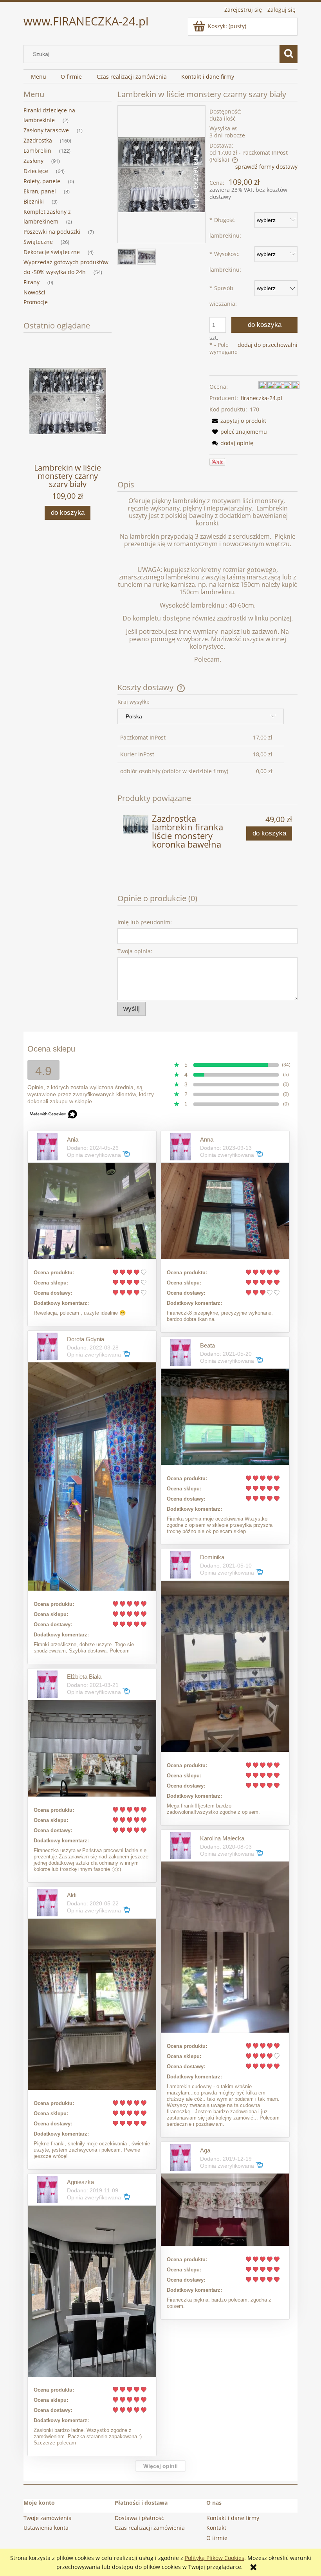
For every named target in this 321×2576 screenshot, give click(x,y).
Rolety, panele (42, 181)
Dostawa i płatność (139, 2518)
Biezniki (34, 201)
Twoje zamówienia (48, 2518)
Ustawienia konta (46, 2528)
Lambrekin (37, 151)
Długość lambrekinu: (225, 228)
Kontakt (216, 2528)
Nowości (34, 292)
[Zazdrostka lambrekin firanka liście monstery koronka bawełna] (135, 824)
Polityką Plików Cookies (215, 2558)
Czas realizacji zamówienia (150, 2528)
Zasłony (33, 161)
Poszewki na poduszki (52, 232)
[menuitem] (38, 77)
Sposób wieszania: (223, 296)
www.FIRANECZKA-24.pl (86, 21)
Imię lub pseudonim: (145, 922)
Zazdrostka (38, 140)
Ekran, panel (40, 191)
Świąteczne (38, 242)
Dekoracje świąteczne (52, 252)
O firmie (217, 2538)
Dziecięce (36, 171)
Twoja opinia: (135, 951)
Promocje (36, 302)
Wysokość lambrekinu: (225, 262)
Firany (32, 282)
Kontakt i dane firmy (233, 2518)
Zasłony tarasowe (46, 130)
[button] (238, 421)
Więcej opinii (160, 2466)
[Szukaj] (289, 54)
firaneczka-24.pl (261, 398)
